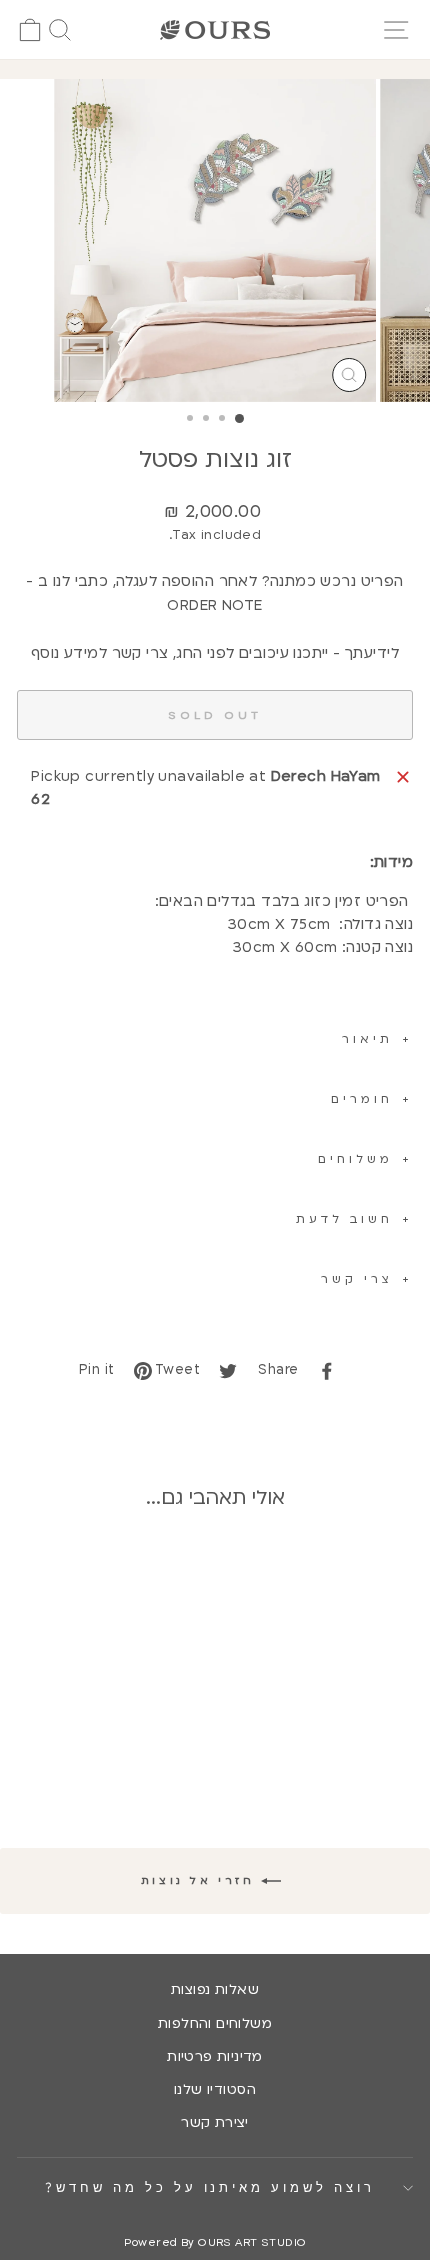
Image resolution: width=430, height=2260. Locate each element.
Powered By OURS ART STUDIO (215, 2242)
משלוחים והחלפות (215, 2024)
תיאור (367, 1039)
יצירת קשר (215, 2123)
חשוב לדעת (344, 1219)
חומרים (362, 1099)
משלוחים (355, 1159)
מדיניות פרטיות (215, 2057)
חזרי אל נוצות (201, 1881)
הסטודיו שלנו (215, 2090)
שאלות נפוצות (215, 1990)
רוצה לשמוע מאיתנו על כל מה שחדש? (210, 2187)
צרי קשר (357, 1279)
